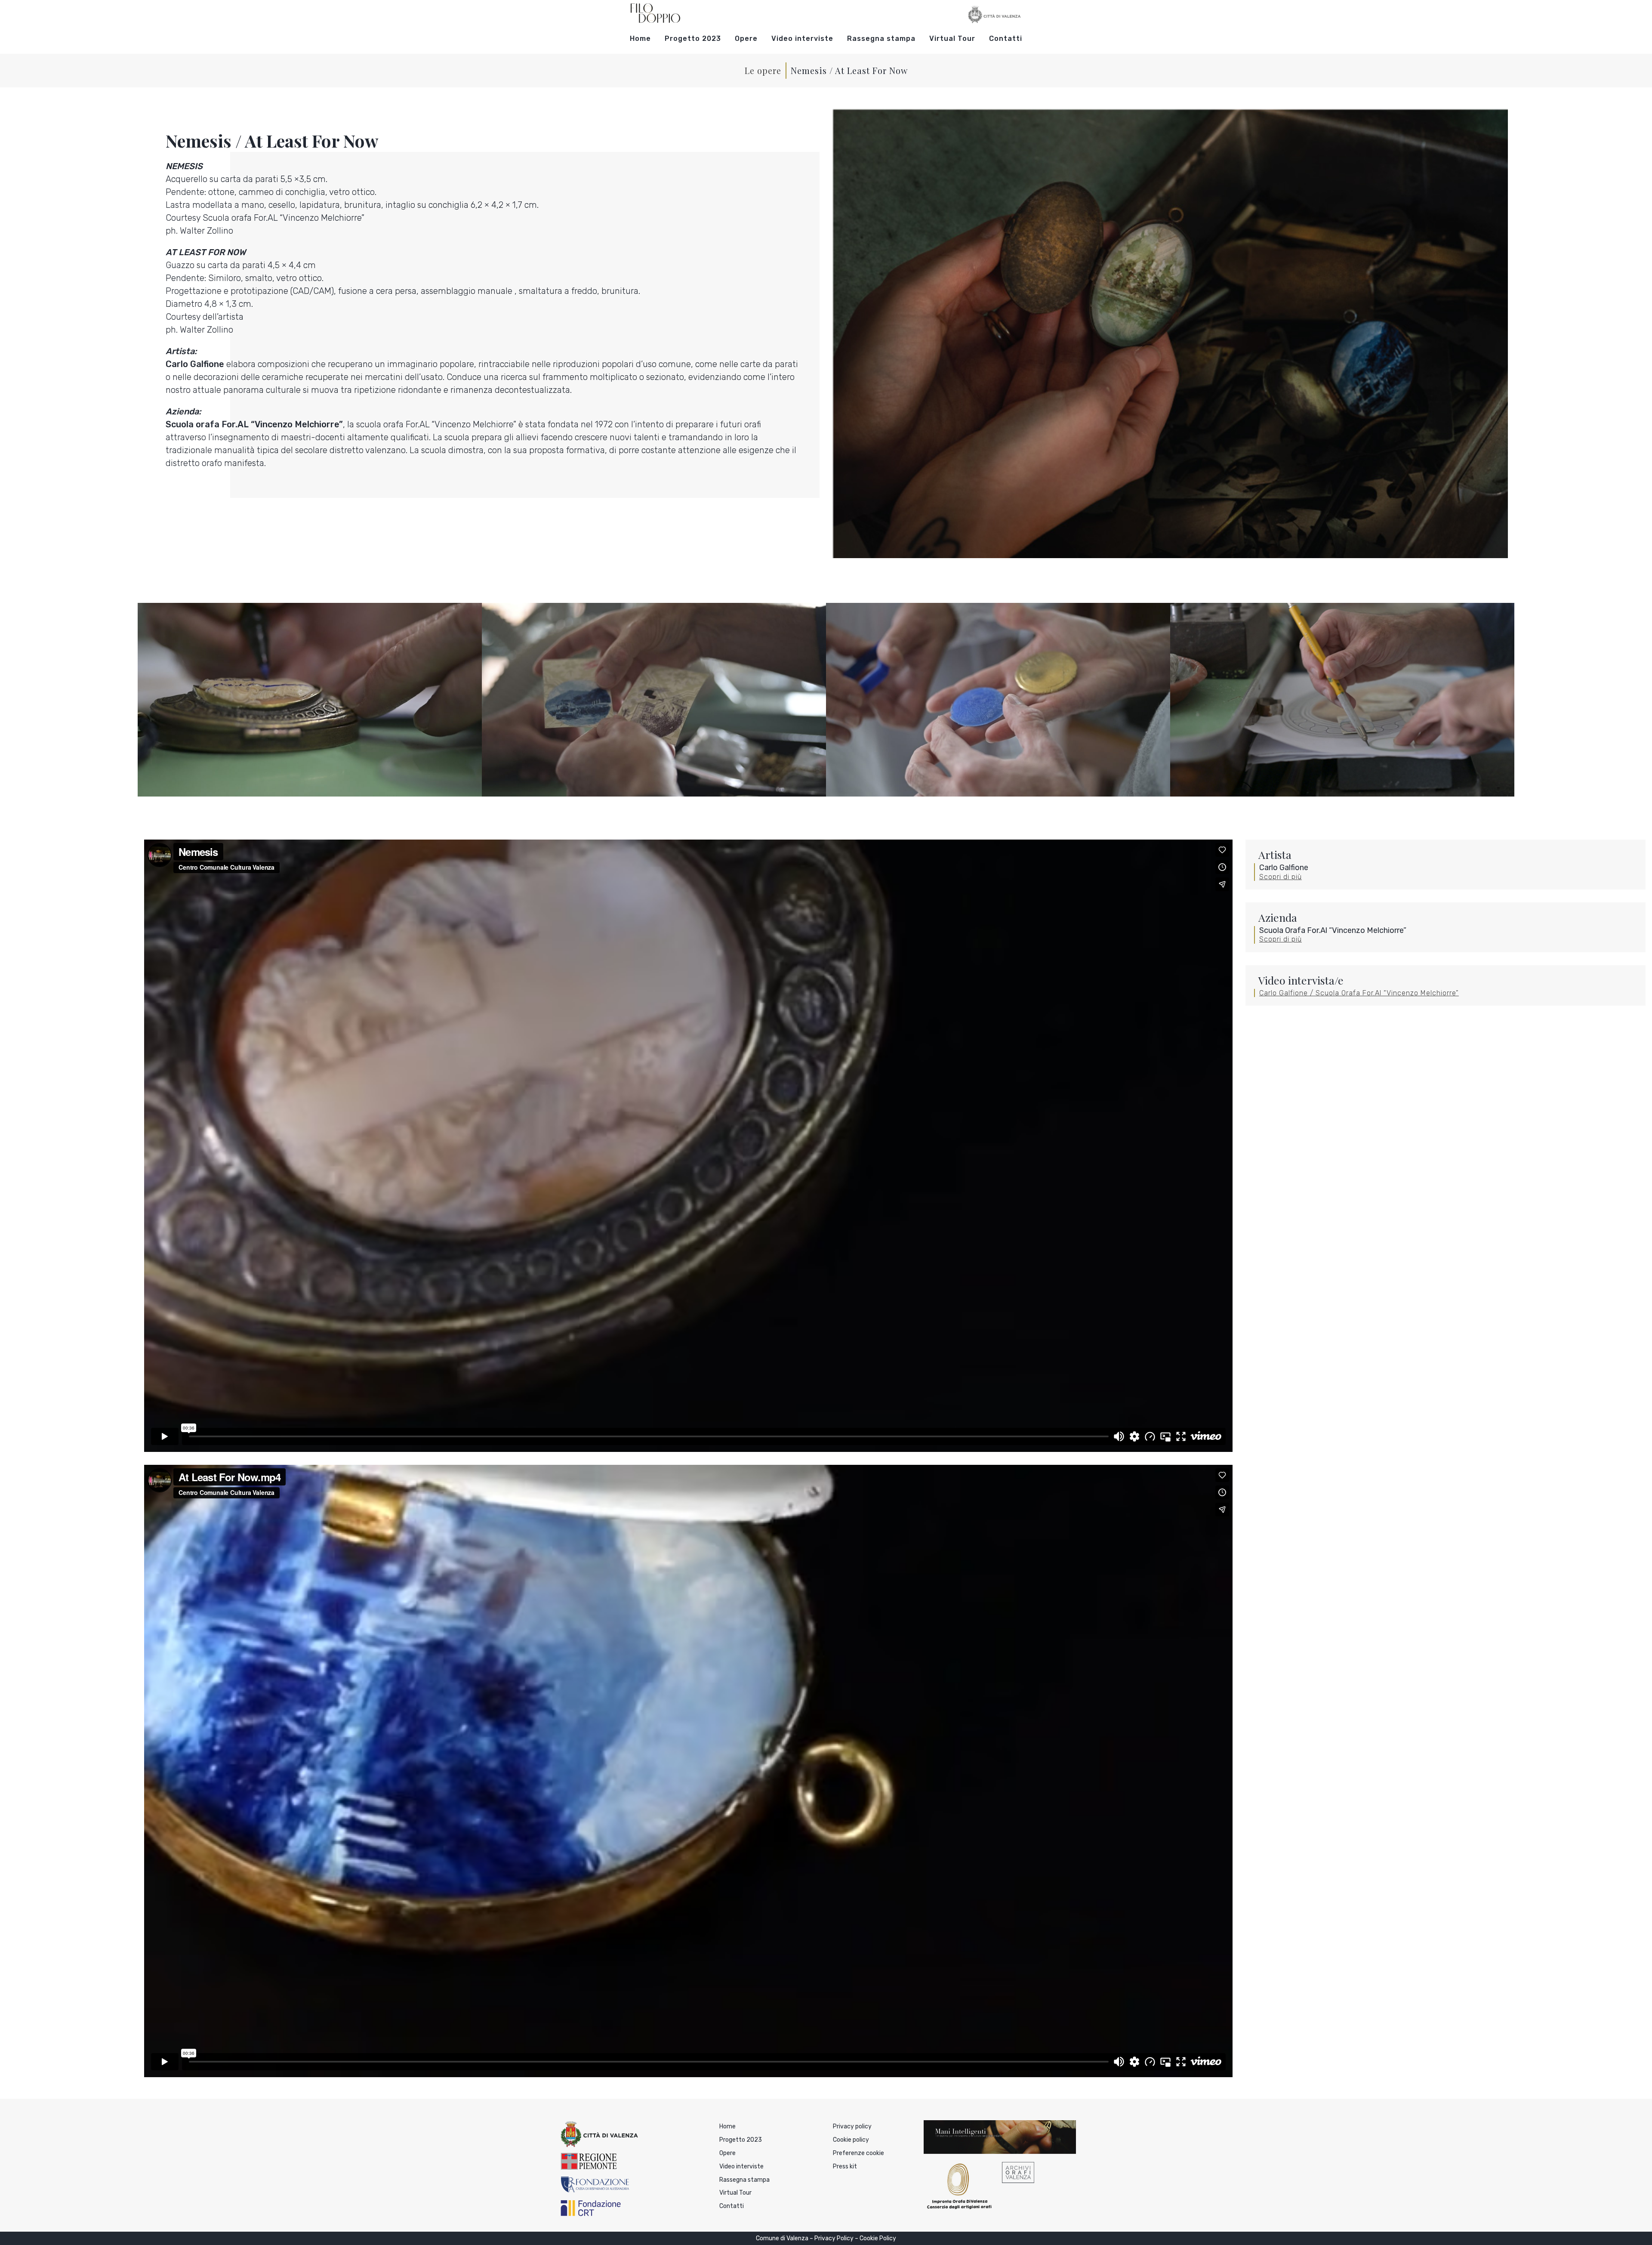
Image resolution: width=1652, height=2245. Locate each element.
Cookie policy (851, 2140)
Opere (746, 39)
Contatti (1006, 39)
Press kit (845, 2166)
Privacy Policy (834, 2238)
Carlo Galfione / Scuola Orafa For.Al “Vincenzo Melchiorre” (1359, 993)
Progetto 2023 (693, 39)
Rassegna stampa (881, 39)
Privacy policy (852, 2126)
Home (640, 39)
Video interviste (802, 39)
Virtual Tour (952, 39)
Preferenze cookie (858, 2153)
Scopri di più (1281, 877)
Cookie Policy (878, 2238)
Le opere (763, 70)
